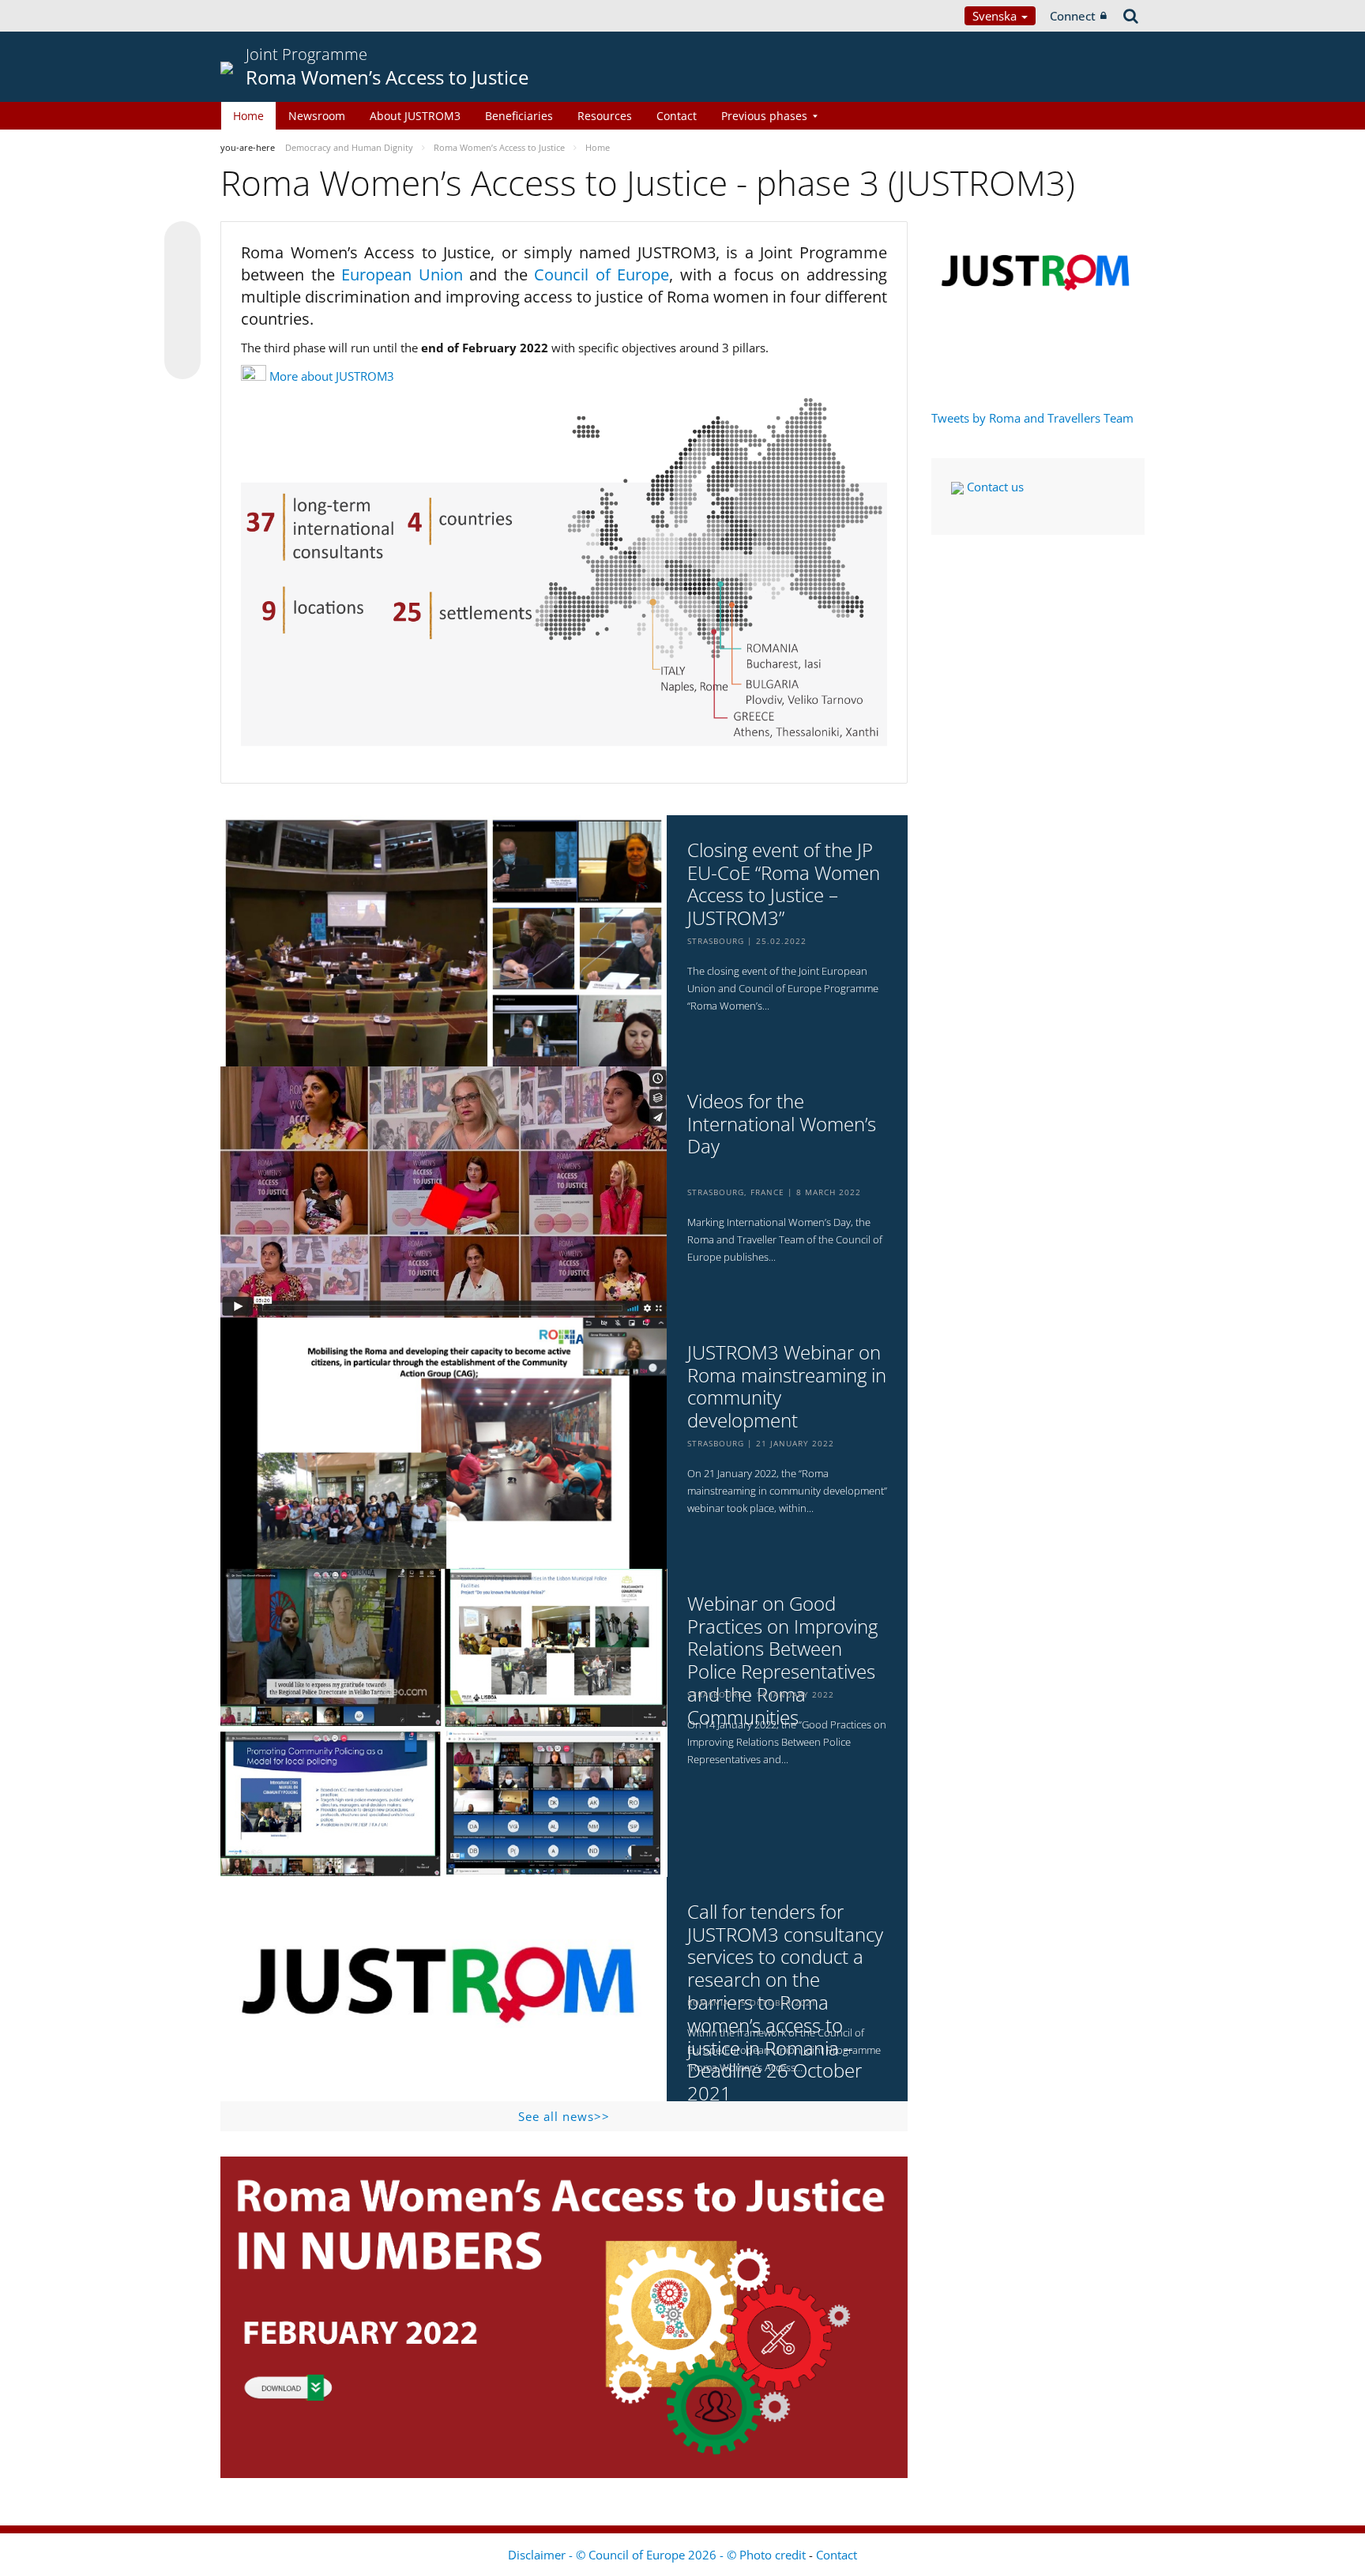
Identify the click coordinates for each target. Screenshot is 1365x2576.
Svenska (996, 16)
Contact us (994, 487)
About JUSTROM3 (415, 116)
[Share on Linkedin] (182, 331)
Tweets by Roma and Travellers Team (1032, 418)
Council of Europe (602, 275)
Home (248, 116)
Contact (677, 116)
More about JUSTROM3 (332, 376)
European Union (405, 275)
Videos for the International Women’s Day (782, 1124)
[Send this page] (182, 361)
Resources (605, 116)
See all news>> (564, 2116)
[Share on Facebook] (182, 301)
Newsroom (317, 116)
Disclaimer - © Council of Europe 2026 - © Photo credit (658, 2555)
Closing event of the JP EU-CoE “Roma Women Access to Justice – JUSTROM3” (784, 884)
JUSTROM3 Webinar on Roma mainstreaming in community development (787, 1387)
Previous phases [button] (764, 116)
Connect (1073, 16)
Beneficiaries (519, 116)
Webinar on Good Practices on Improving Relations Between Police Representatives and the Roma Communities (782, 1661)
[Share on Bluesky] (182, 241)
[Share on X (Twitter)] (182, 271)
